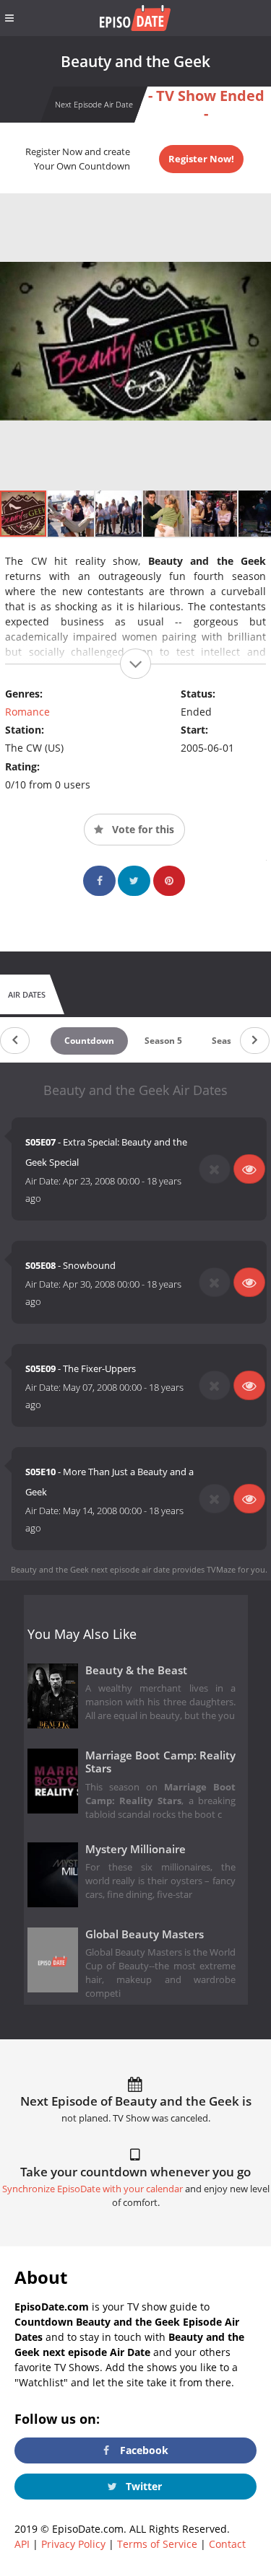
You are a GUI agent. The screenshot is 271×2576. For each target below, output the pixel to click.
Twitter (142, 2486)
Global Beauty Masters (145, 1934)
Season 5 (163, 1041)
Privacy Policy (73, 2544)
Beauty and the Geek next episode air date (90, 1569)
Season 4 (231, 1041)
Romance (27, 712)
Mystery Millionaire (135, 1849)
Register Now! (201, 159)
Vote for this (142, 829)
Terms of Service (157, 2544)
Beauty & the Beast (136, 1670)
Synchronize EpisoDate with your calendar (93, 2189)
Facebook (143, 2450)
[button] (72, 514)
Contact (227, 2544)
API (22, 2544)
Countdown (89, 1041)
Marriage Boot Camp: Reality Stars (161, 1762)
